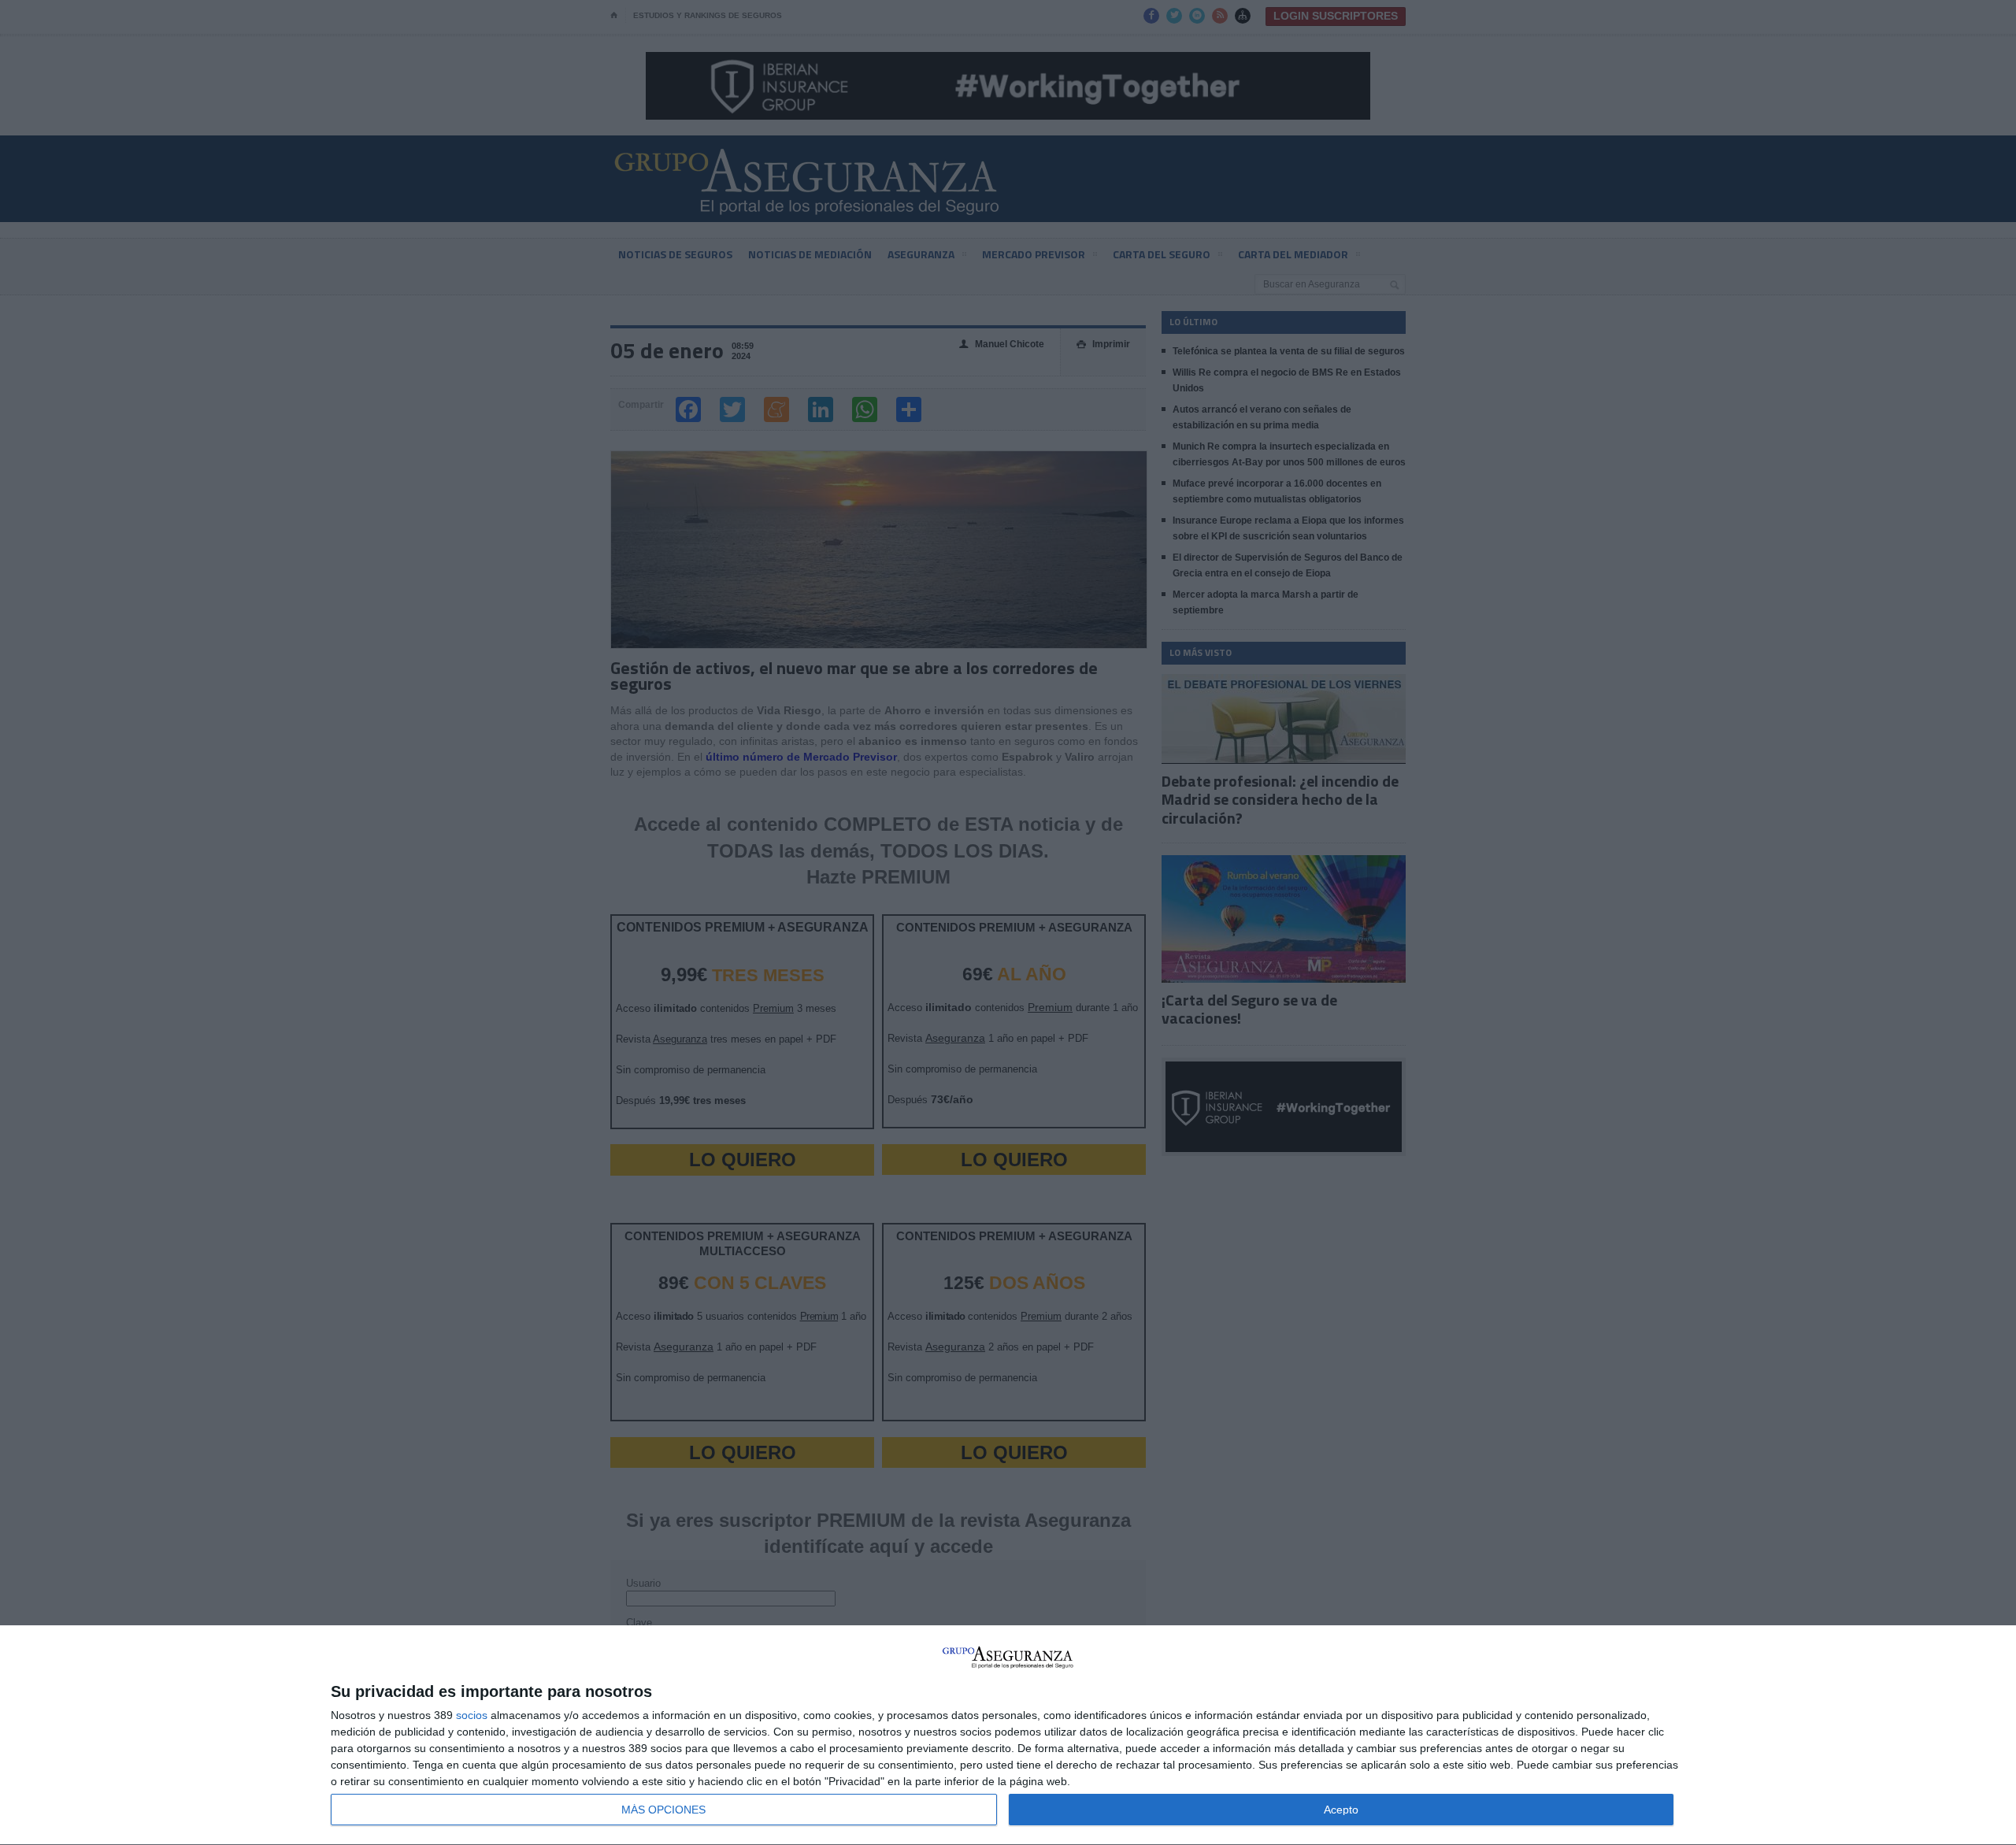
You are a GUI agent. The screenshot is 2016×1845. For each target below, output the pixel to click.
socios (472, 1715)
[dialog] (1008, 1736)
